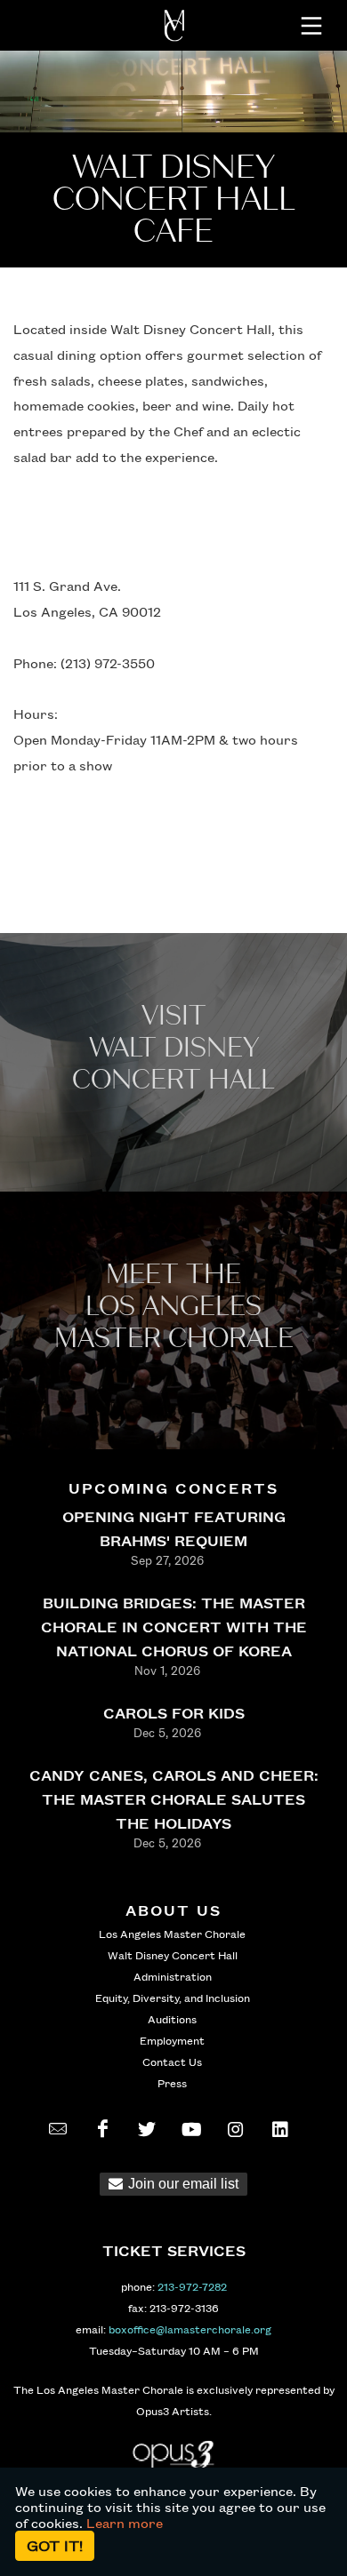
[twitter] (147, 2129)
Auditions (172, 2019)
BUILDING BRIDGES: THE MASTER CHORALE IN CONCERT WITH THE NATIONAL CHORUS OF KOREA (174, 1627)
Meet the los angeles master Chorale (174, 1307)
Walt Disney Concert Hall (173, 1955)
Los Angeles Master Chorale (172, 1934)
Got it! (55, 2545)
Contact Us (172, 2062)
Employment (172, 2040)
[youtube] (191, 2129)
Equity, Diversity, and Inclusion (173, 1998)
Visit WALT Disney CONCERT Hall (173, 1048)
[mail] (58, 2129)
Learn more (125, 2523)
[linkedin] (280, 2129)
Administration (173, 1976)
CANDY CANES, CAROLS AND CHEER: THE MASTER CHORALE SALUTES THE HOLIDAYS (174, 1799)
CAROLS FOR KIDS (174, 1713)
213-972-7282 (192, 2286)
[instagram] (236, 2129)
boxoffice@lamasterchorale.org (190, 2329)
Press (172, 2083)
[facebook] (102, 2129)
